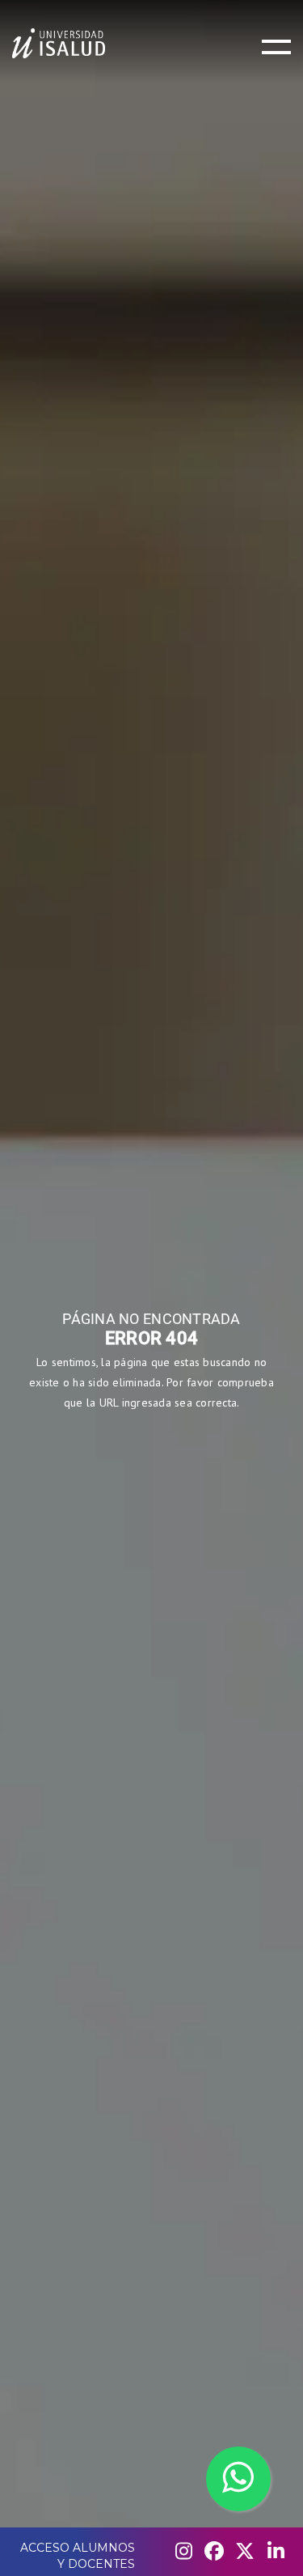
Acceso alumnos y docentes (78, 2556)
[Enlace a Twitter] (245, 2552)
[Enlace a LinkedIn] (276, 2552)
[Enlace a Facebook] (214, 2552)
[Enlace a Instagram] (183, 2552)
